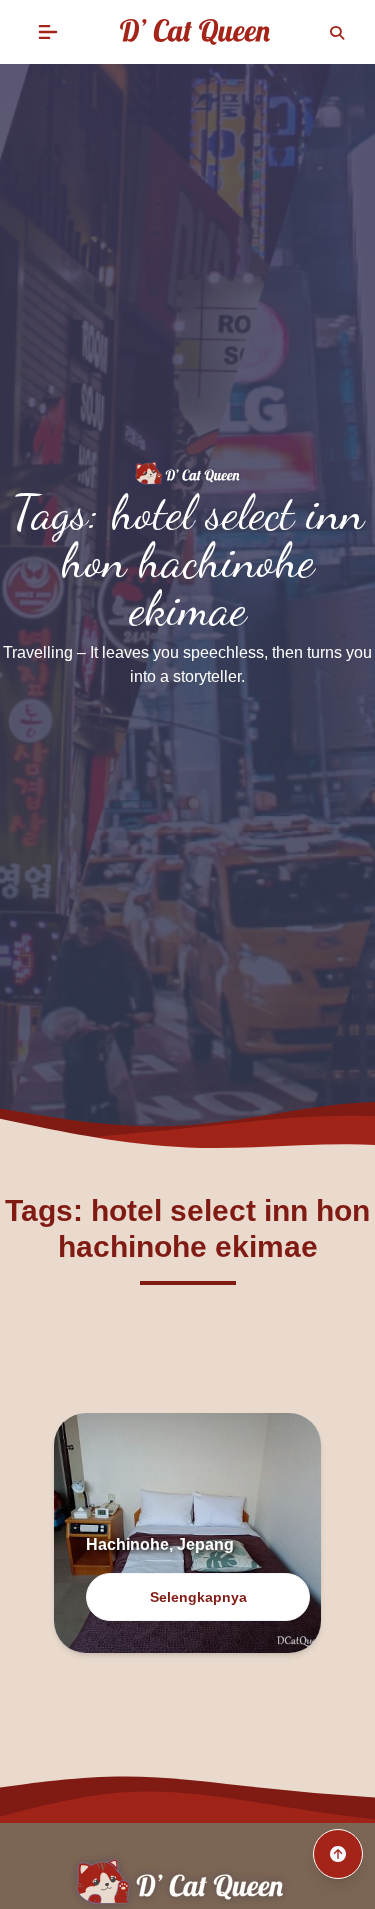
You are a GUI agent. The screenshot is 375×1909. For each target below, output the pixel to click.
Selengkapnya (198, 1597)
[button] (48, 32)
